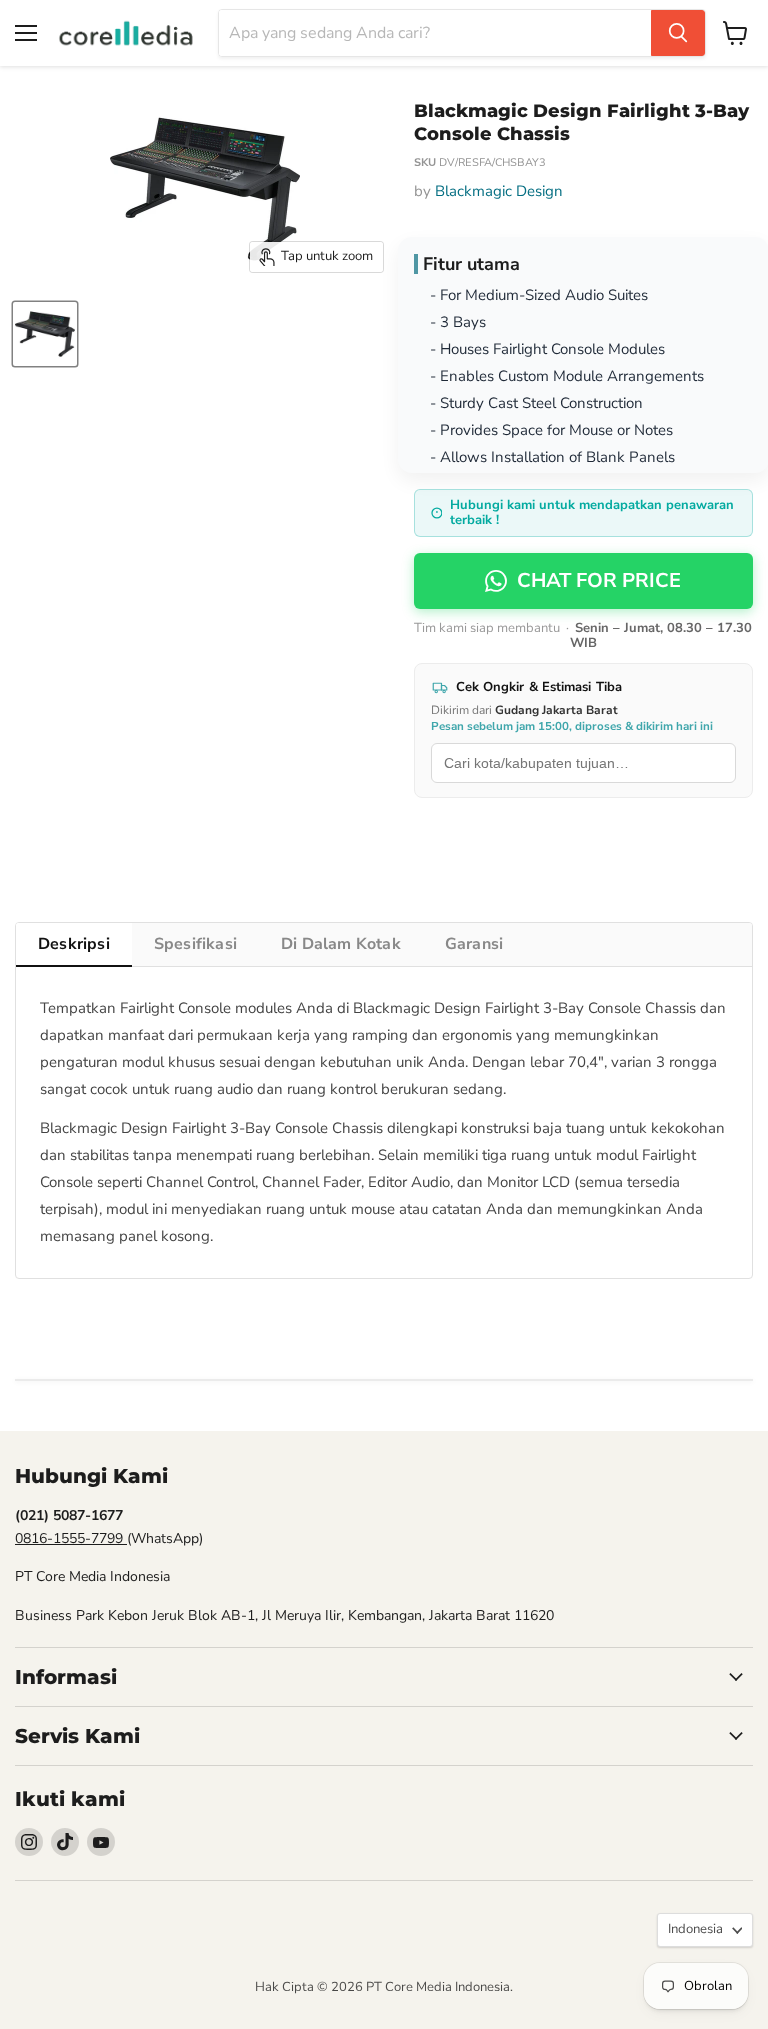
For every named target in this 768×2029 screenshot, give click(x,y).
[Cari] (678, 33)
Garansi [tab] (474, 944)
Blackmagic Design (499, 191)
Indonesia (695, 1929)
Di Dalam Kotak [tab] (341, 944)
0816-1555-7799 (71, 1538)
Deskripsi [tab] (74, 944)
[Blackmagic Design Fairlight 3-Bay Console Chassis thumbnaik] (45, 334)
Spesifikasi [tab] (195, 944)
